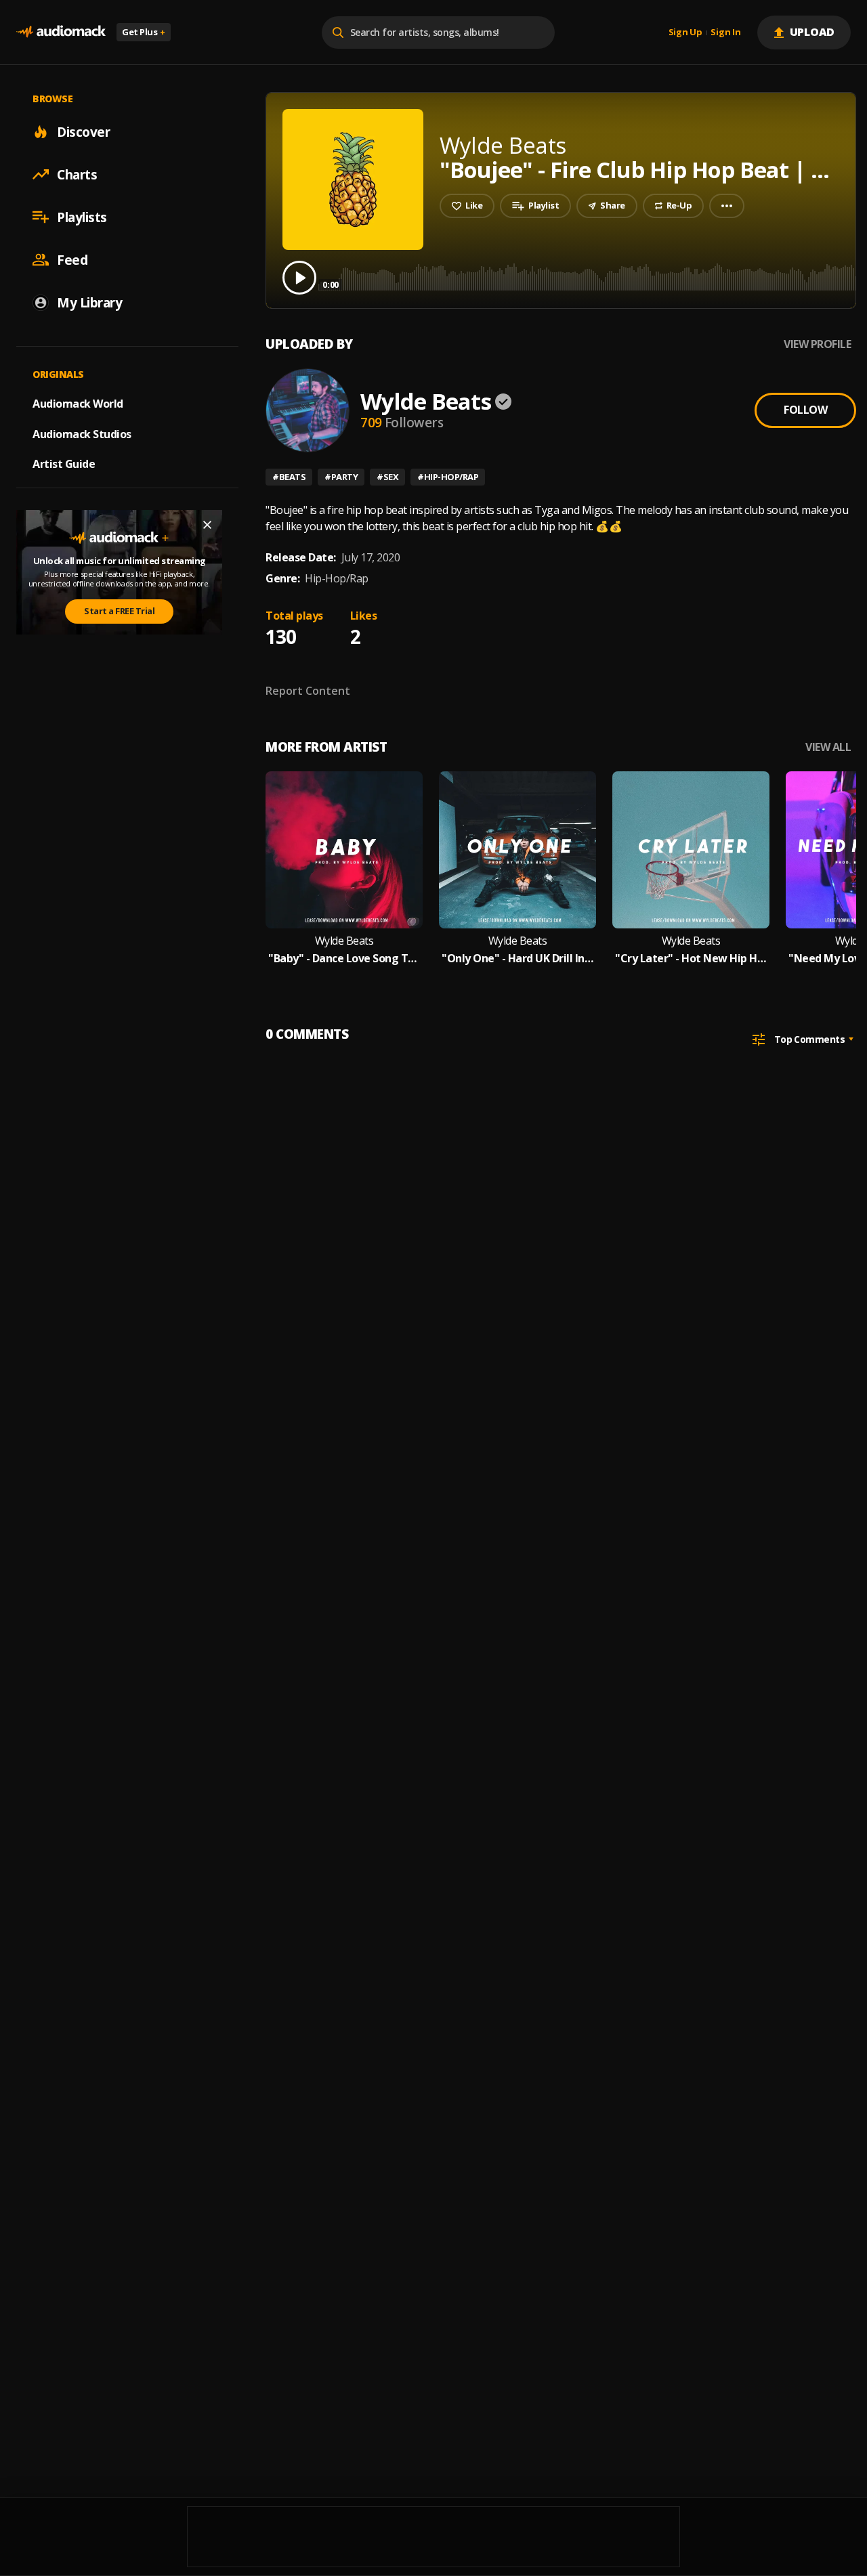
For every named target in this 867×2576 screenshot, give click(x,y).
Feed (72, 259)
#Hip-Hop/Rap (448, 477)
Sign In (725, 33)
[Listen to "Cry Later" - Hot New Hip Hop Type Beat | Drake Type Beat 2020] (691, 850)
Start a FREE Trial (119, 611)
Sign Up (685, 33)
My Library (89, 302)
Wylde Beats (426, 401)
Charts (77, 174)
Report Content (308, 691)
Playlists (82, 217)
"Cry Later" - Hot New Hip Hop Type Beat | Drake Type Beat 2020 (691, 959)
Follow (805, 410)
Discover (83, 131)
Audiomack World (78, 403)
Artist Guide (64, 464)
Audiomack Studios (82, 433)
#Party (341, 477)
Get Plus (144, 32)
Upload (812, 32)
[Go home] (61, 32)
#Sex (387, 477)
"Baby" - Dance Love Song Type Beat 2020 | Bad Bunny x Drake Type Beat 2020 (344, 959)
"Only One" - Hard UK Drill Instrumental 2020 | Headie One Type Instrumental (517, 959)
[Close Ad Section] (207, 525)
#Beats (289, 477)
